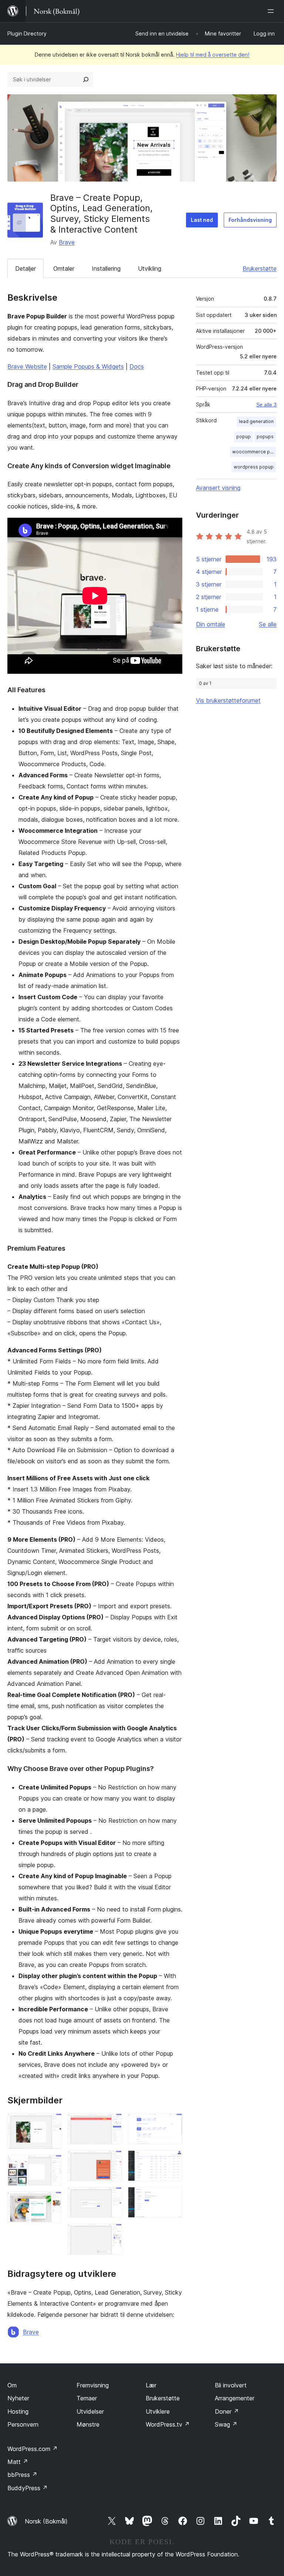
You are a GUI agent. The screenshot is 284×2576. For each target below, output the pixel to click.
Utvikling (150, 268)
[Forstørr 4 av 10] (112, 2123)
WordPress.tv (168, 2424)
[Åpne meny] (272, 11)
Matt (18, 2462)
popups (265, 437)
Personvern (23, 2424)
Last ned (202, 220)
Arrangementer (235, 2398)
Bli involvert (231, 2385)
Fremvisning (93, 2385)
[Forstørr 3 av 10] (52, 2201)
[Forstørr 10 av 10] (172, 2197)
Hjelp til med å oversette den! (213, 55)
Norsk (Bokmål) (46, 2521)
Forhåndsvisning (250, 220)
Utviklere (158, 2411)
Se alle (268, 624)
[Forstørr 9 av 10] (172, 2160)
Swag (226, 2424)
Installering (106, 268)
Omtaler (64, 268)
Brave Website (27, 366)
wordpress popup (254, 467)
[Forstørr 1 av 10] (52, 2123)
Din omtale (211, 624)
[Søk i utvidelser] (86, 80)
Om (12, 2385)
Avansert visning (218, 488)
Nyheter (18, 2398)
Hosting (18, 2411)
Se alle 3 (266, 405)
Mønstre (88, 2424)
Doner (227, 2411)
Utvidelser (90, 2411)
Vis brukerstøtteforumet (228, 700)
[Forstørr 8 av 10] (172, 2123)
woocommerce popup (254, 452)
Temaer (87, 2398)
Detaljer (26, 268)
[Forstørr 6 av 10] (112, 2197)
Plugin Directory (27, 33)
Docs (137, 366)
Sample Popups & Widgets (88, 366)
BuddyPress (28, 2488)
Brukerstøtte (260, 268)
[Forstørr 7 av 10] (112, 2234)
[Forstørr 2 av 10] (52, 2165)
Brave (67, 242)
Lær (151, 2385)
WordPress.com (33, 2449)
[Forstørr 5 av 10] (112, 2160)
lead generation (256, 421)
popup (244, 437)
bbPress (22, 2475)
